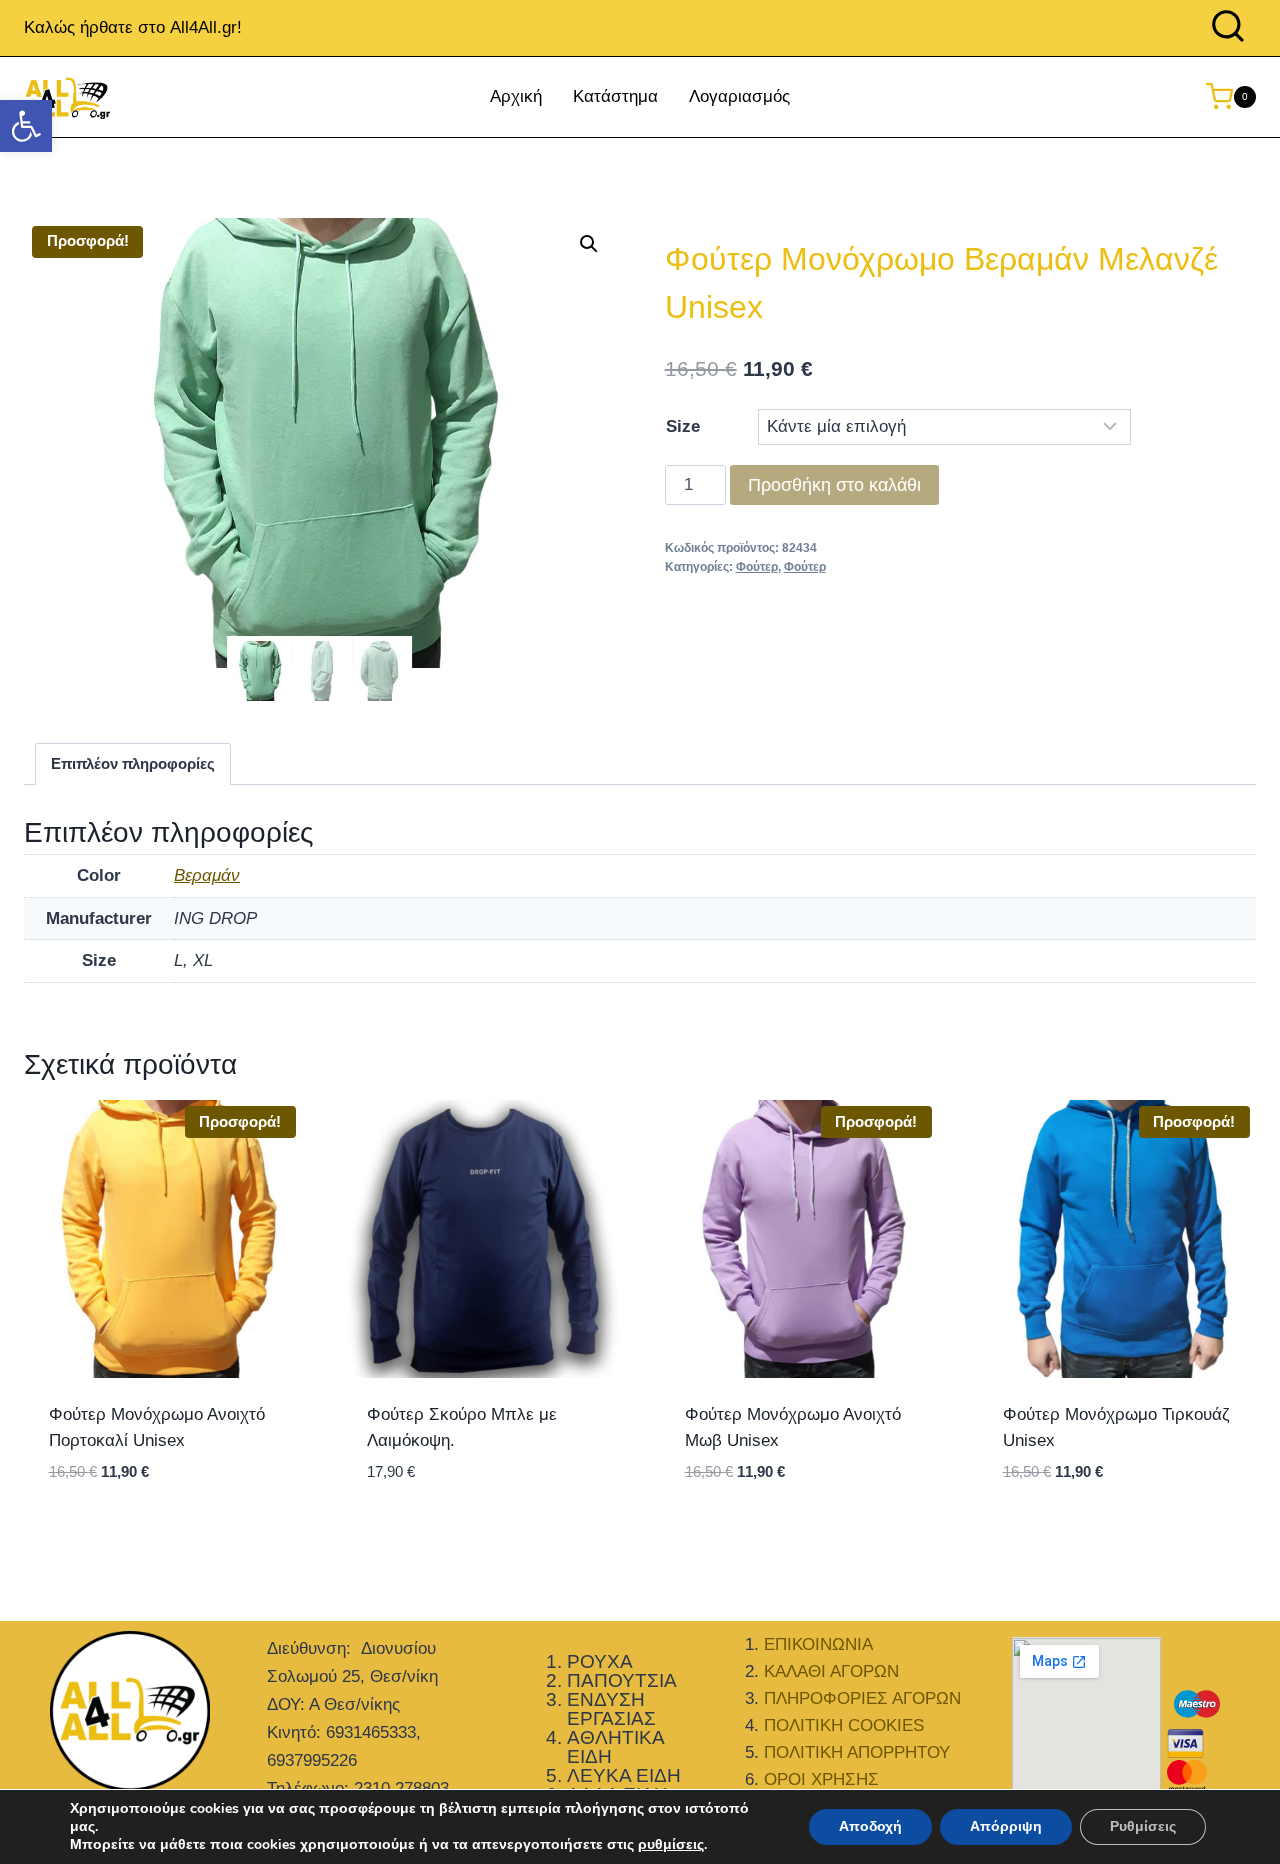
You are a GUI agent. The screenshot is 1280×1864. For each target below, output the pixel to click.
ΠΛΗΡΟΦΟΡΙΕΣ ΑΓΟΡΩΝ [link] (862, 1698)
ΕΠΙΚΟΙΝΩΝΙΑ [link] (818, 1644)
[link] (26, 126)
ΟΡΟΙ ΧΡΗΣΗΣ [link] (821, 1779)
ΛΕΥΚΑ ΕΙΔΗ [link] (624, 1775)
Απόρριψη (1006, 1826)
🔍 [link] (589, 244)
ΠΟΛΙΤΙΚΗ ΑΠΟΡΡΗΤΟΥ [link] (857, 1752)
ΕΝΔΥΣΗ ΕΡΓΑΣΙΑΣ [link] (611, 1709)
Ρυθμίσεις (1143, 1826)
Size (683, 426)
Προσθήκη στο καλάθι (834, 485)
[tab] (133, 764)
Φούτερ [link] (757, 567)
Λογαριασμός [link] (739, 96)
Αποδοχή (870, 1826)
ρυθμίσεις (671, 1845)
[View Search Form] (1228, 28)
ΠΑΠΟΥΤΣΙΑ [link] (622, 1680)
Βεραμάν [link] (207, 875)
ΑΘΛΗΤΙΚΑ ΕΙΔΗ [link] (615, 1747)
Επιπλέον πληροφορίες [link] (133, 763)
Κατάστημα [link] (615, 96)
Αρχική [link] (516, 96)
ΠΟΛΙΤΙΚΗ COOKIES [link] (844, 1725)
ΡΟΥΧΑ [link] (600, 1661)
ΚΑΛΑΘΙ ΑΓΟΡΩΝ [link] (831, 1671)
